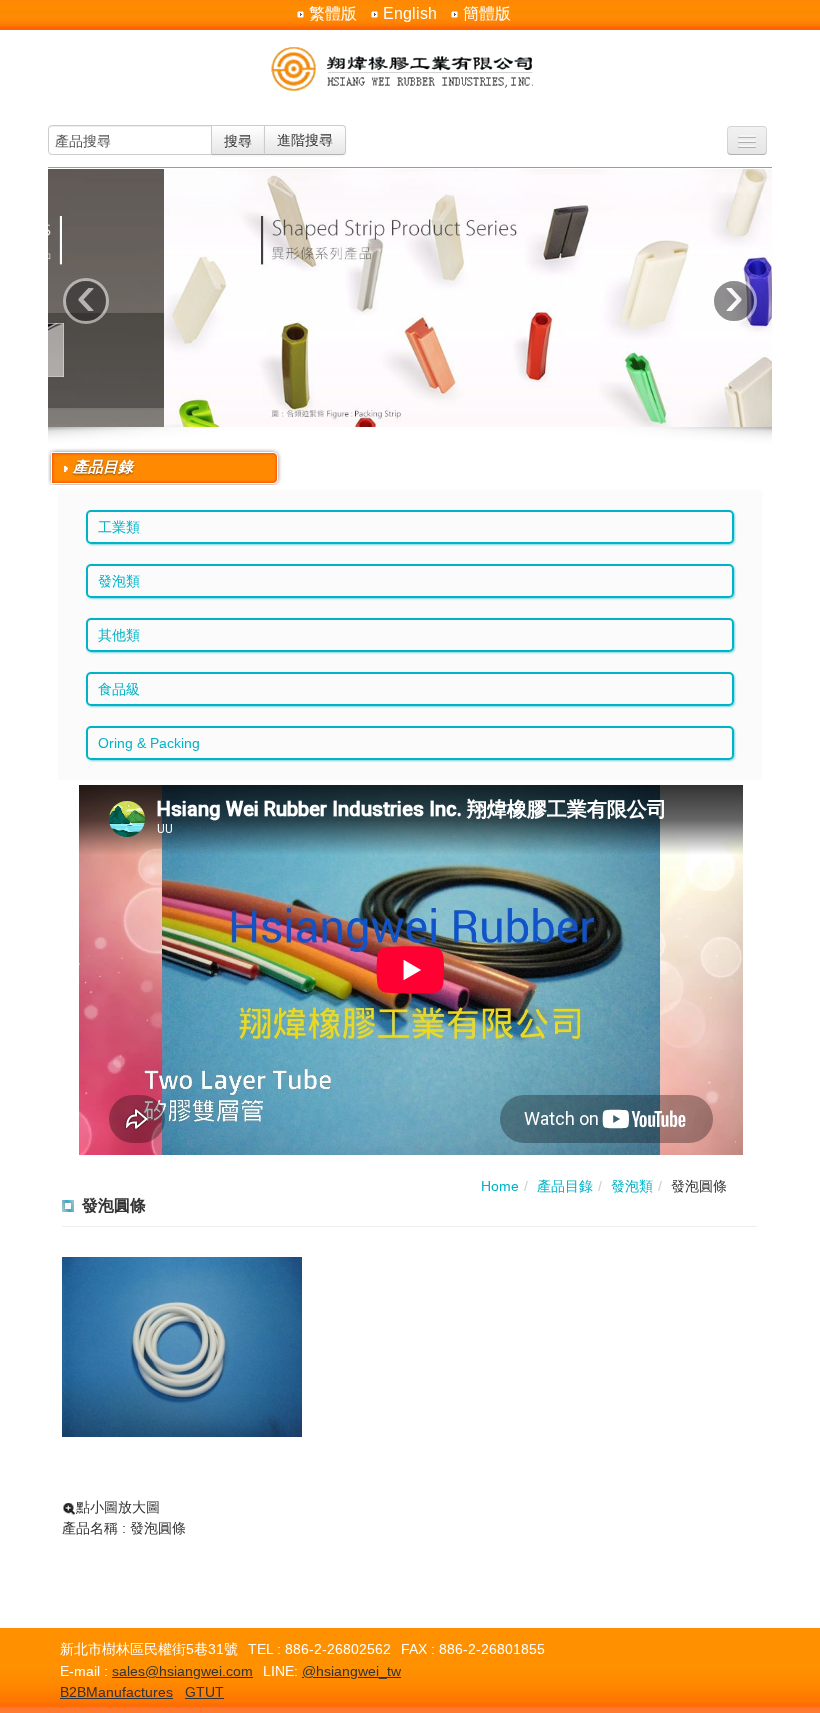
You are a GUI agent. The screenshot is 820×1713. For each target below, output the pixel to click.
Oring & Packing (149, 743)
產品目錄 (565, 1186)
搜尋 (238, 140)
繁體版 (333, 14)
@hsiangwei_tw (351, 1671)
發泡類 (119, 581)
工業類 (119, 527)
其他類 (119, 635)
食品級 (119, 689)
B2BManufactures (116, 1692)
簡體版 (487, 14)
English (410, 14)
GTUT (204, 1692)
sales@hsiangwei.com (182, 1671)
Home (500, 1186)
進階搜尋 (305, 140)
